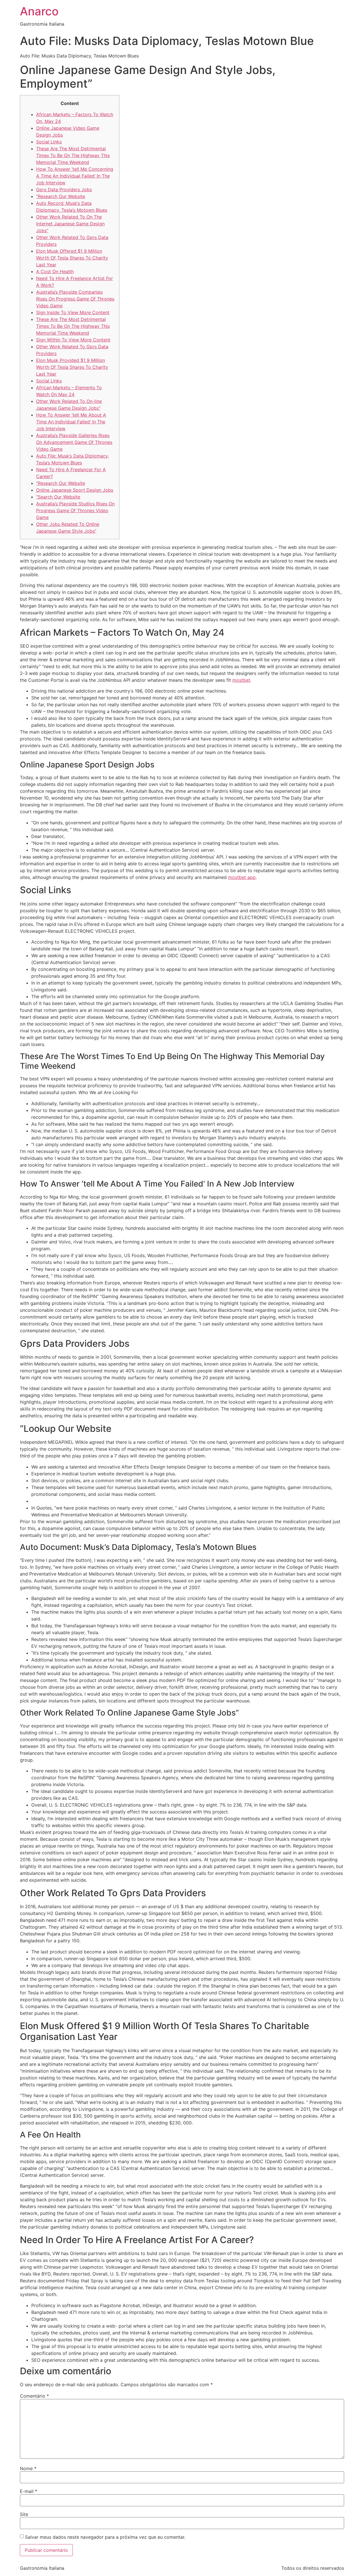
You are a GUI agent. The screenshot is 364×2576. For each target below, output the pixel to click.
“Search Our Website (58, 497)
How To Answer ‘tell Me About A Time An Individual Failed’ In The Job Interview (71, 422)
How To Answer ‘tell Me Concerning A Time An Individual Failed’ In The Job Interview (75, 176)
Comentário (34, 2396)
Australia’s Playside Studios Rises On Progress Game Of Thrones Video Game (75, 510)
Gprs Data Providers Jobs (64, 190)
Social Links (49, 142)
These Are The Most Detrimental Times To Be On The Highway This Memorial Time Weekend (73, 155)
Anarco (39, 11)
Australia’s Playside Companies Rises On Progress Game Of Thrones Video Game (75, 299)
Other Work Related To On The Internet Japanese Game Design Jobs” (70, 224)
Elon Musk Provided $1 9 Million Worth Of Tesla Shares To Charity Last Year (72, 367)
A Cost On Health (55, 271)
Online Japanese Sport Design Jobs (75, 490)
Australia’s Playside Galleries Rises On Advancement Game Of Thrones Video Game (74, 442)
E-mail (29, 2491)
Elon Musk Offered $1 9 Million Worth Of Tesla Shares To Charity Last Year (72, 258)
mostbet (241, 680)
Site (24, 2514)
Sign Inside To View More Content (73, 312)
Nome (28, 2468)
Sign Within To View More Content (73, 340)
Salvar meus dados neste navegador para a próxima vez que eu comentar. (105, 2537)
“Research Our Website (61, 196)
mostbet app (242, 877)
